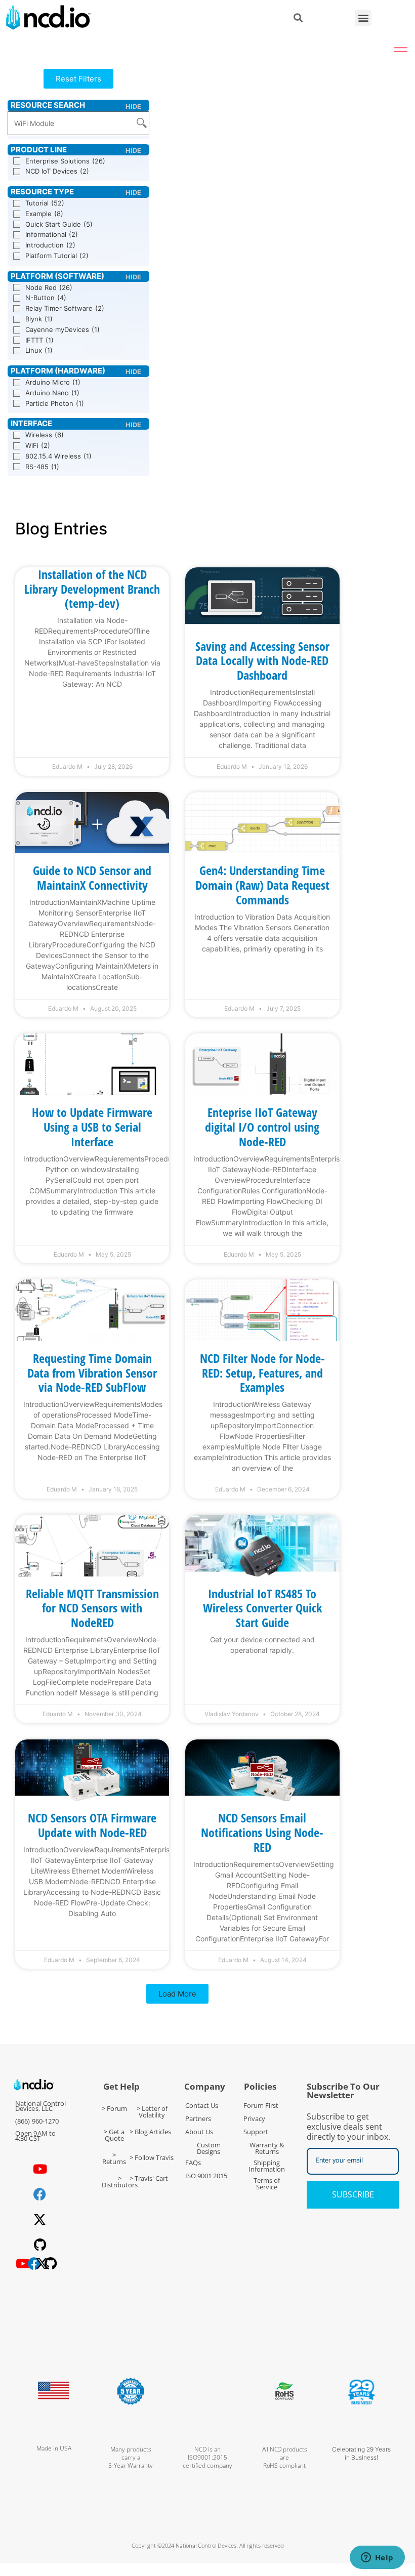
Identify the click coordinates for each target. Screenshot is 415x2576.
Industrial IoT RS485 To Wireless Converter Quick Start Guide (262, 1608)
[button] (363, 18)
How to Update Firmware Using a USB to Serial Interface (92, 1127)
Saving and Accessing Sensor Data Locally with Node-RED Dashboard (262, 661)
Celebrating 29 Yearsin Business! (361, 2453)
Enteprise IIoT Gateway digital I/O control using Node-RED (262, 1127)
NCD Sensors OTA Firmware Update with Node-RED (92, 1825)
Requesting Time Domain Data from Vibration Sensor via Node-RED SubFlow (92, 1373)
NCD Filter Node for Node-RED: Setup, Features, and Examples (262, 1373)
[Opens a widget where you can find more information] (377, 2558)
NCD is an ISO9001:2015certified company (207, 2457)
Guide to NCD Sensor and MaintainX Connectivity (92, 878)
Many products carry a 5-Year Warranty (131, 2457)
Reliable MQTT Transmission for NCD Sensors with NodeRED (92, 1608)
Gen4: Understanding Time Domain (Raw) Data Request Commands (262, 885)
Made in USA (54, 2448)
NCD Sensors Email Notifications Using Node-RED (262, 1832)
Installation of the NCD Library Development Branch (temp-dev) (92, 589)
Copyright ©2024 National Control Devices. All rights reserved (208, 2545)
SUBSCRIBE (353, 2194)
